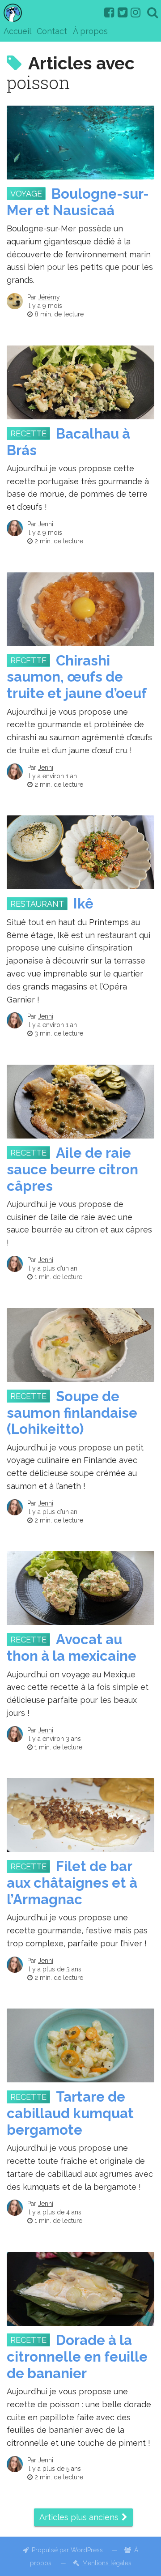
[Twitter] (123, 13)
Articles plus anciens (79, 2517)
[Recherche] (153, 13)
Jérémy (49, 297)
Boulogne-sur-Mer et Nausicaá (78, 202)
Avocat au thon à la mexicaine (72, 1648)
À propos (90, 31)
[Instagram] (136, 13)
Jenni (46, 524)
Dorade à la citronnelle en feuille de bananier (77, 2357)
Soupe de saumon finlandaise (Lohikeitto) (72, 1413)
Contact (52, 31)
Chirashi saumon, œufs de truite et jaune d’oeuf (77, 677)
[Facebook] (109, 13)
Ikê (83, 904)
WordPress (87, 2550)
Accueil (17, 31)
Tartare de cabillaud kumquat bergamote (70, 2113)
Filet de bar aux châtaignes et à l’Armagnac (72, 1883)
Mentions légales (107, 2563)
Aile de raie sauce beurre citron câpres (72, 1169)
